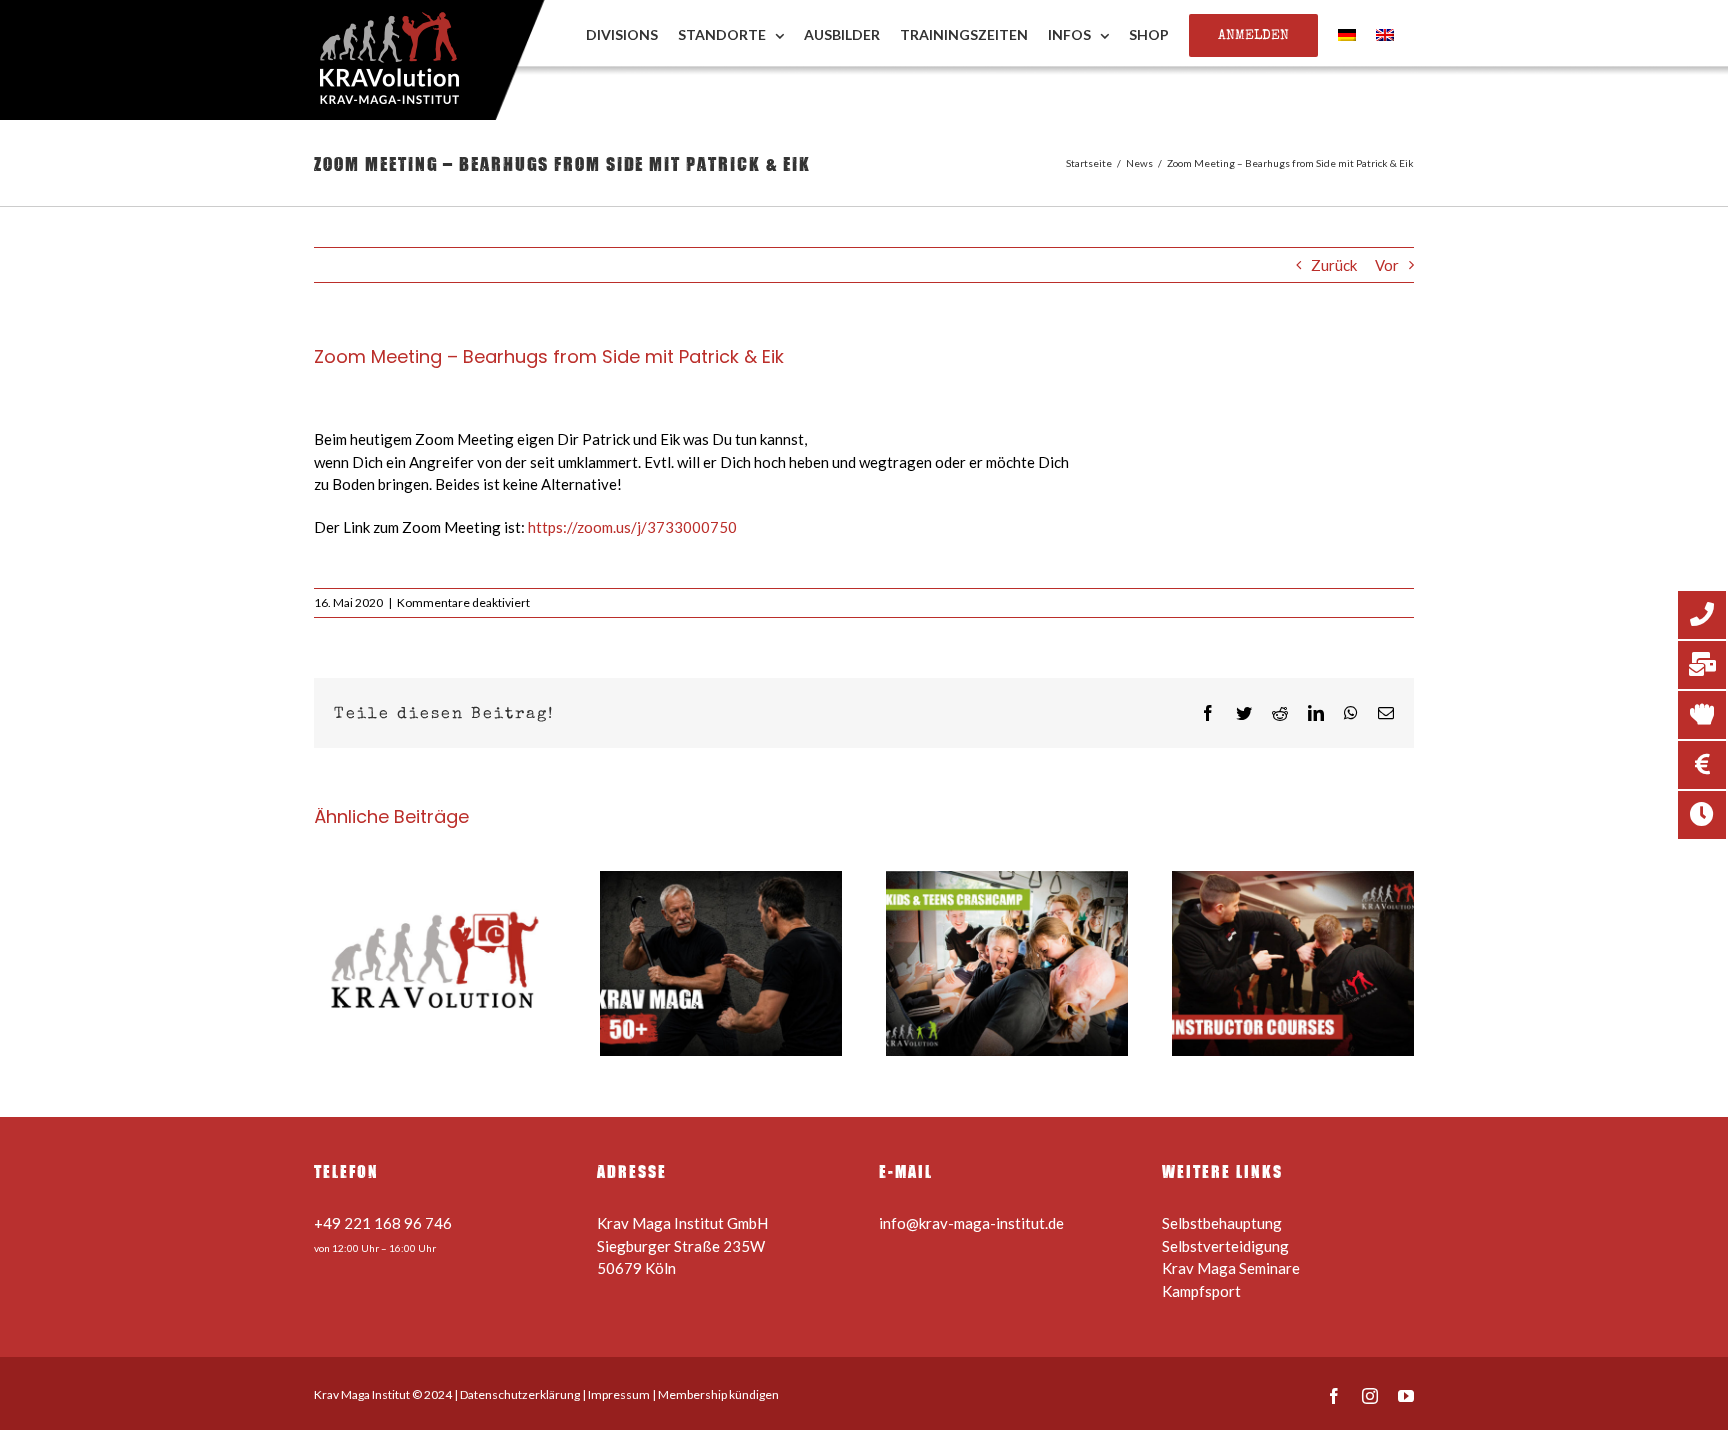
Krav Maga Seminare (1231, 1268)
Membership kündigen (718, 1394)
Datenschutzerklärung (520, 1394)
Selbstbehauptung (1222, 1223)
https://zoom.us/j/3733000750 (632, 527)
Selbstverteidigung (1225, 1246)
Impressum (619, 1394)
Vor (1387, 265)
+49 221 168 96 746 (383, 1223)
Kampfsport (1201, 1291)
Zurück (1334, 265)
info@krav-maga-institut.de (971, 1223)
